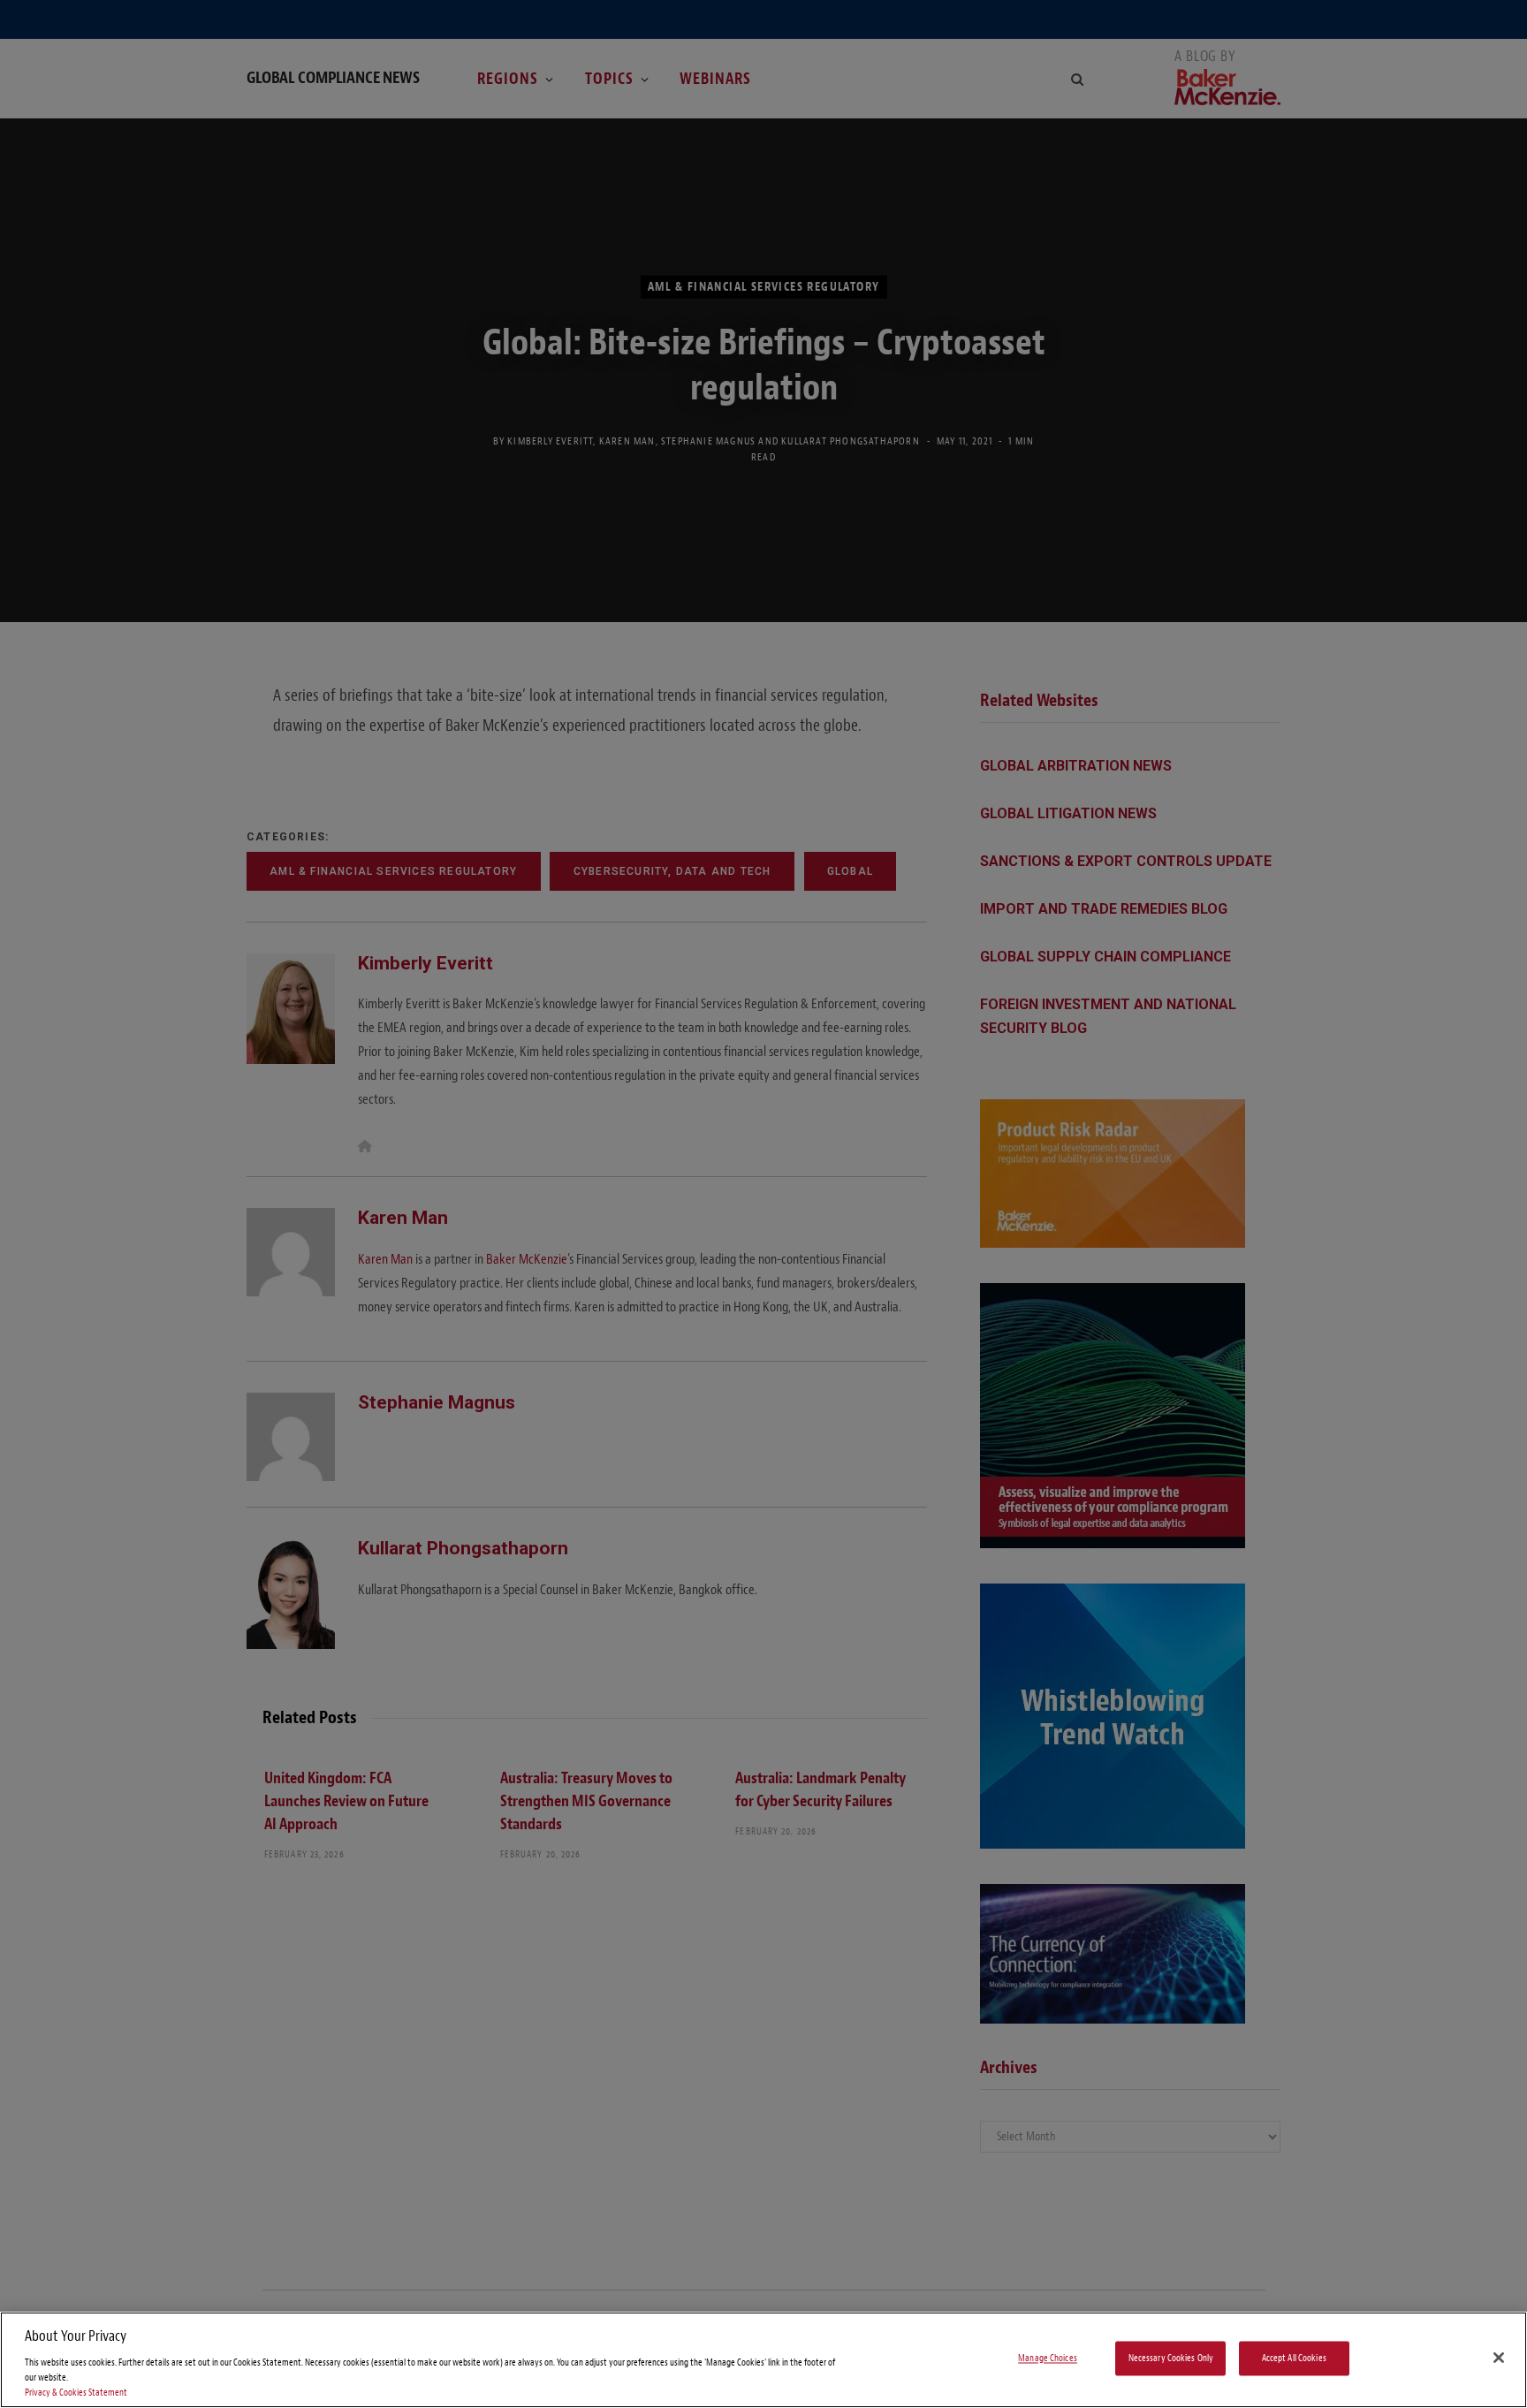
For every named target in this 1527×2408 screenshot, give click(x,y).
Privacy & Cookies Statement (76, 2393)
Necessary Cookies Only (1171, 2358)
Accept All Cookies (1294, 2358)
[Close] (1499, 2358)
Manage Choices (1048, 2358)
